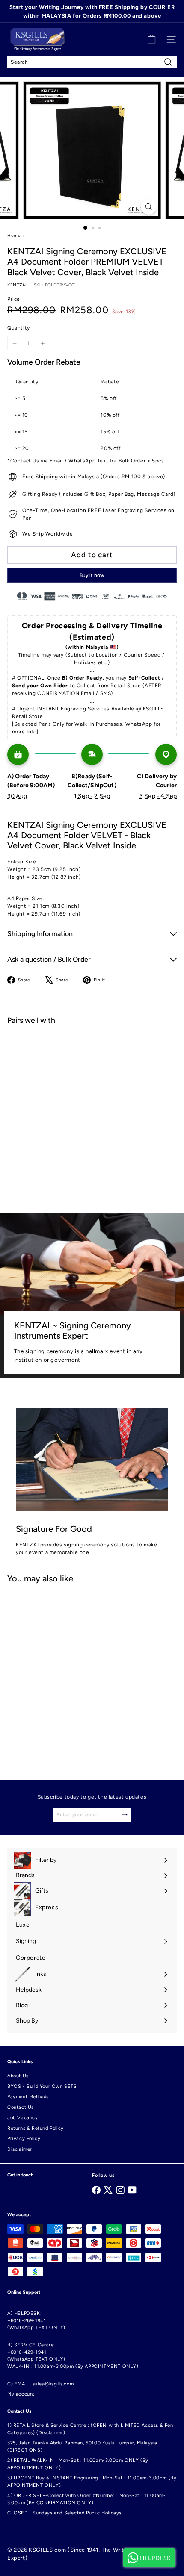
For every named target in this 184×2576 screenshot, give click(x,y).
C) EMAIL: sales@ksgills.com (40, 2384)
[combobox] (92, 62)
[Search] (168, 62)
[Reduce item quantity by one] (15, 343)
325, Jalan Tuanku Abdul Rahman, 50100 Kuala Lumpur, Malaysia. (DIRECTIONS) (83, 2446)
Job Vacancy (23, 2118)
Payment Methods (28, 2097)
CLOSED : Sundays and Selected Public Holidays (64, 2513)
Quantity (19, 328)
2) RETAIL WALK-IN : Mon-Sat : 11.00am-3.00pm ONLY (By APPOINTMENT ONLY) (78, 2464)
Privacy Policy (24, 2139)
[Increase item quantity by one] (43, 343)
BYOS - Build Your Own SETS (42, 2086)
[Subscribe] (125, 1815)
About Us (18, 2076)
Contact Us (21, 2107)
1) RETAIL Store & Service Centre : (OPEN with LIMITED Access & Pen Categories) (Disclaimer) (90, 2429)
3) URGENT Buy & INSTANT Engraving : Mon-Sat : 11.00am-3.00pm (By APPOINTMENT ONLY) (92, 2482)
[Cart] (151, 39)
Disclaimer (20, 2149)
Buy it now (92, 575)
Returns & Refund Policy (36, 2128)
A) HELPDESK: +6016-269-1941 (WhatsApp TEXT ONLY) (36, 2320)
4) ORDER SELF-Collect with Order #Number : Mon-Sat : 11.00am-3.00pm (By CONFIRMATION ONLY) (87, 2499)
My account (21, 2394)
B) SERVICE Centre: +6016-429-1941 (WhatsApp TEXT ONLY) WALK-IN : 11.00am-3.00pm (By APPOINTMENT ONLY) (73, 2356)
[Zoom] (148, 207)
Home (14, 235)
